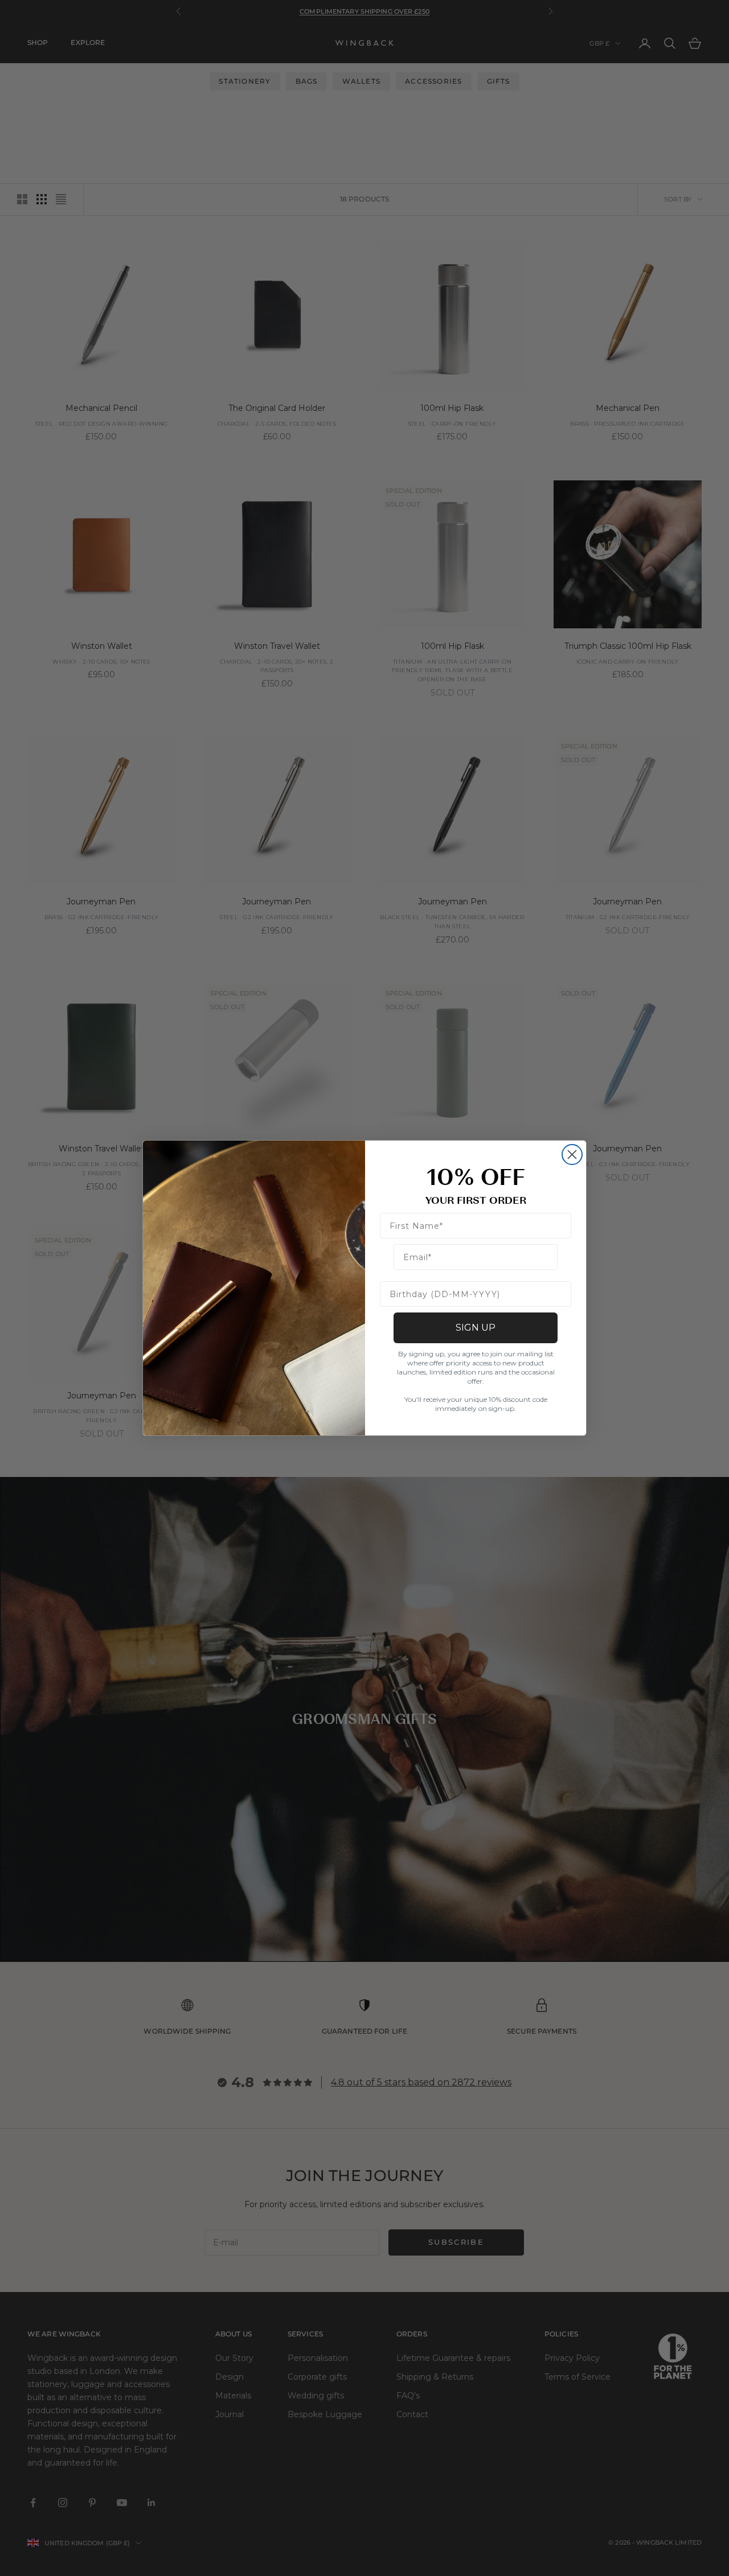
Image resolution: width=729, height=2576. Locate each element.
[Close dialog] (572, 1155)
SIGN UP (476, 1328)
